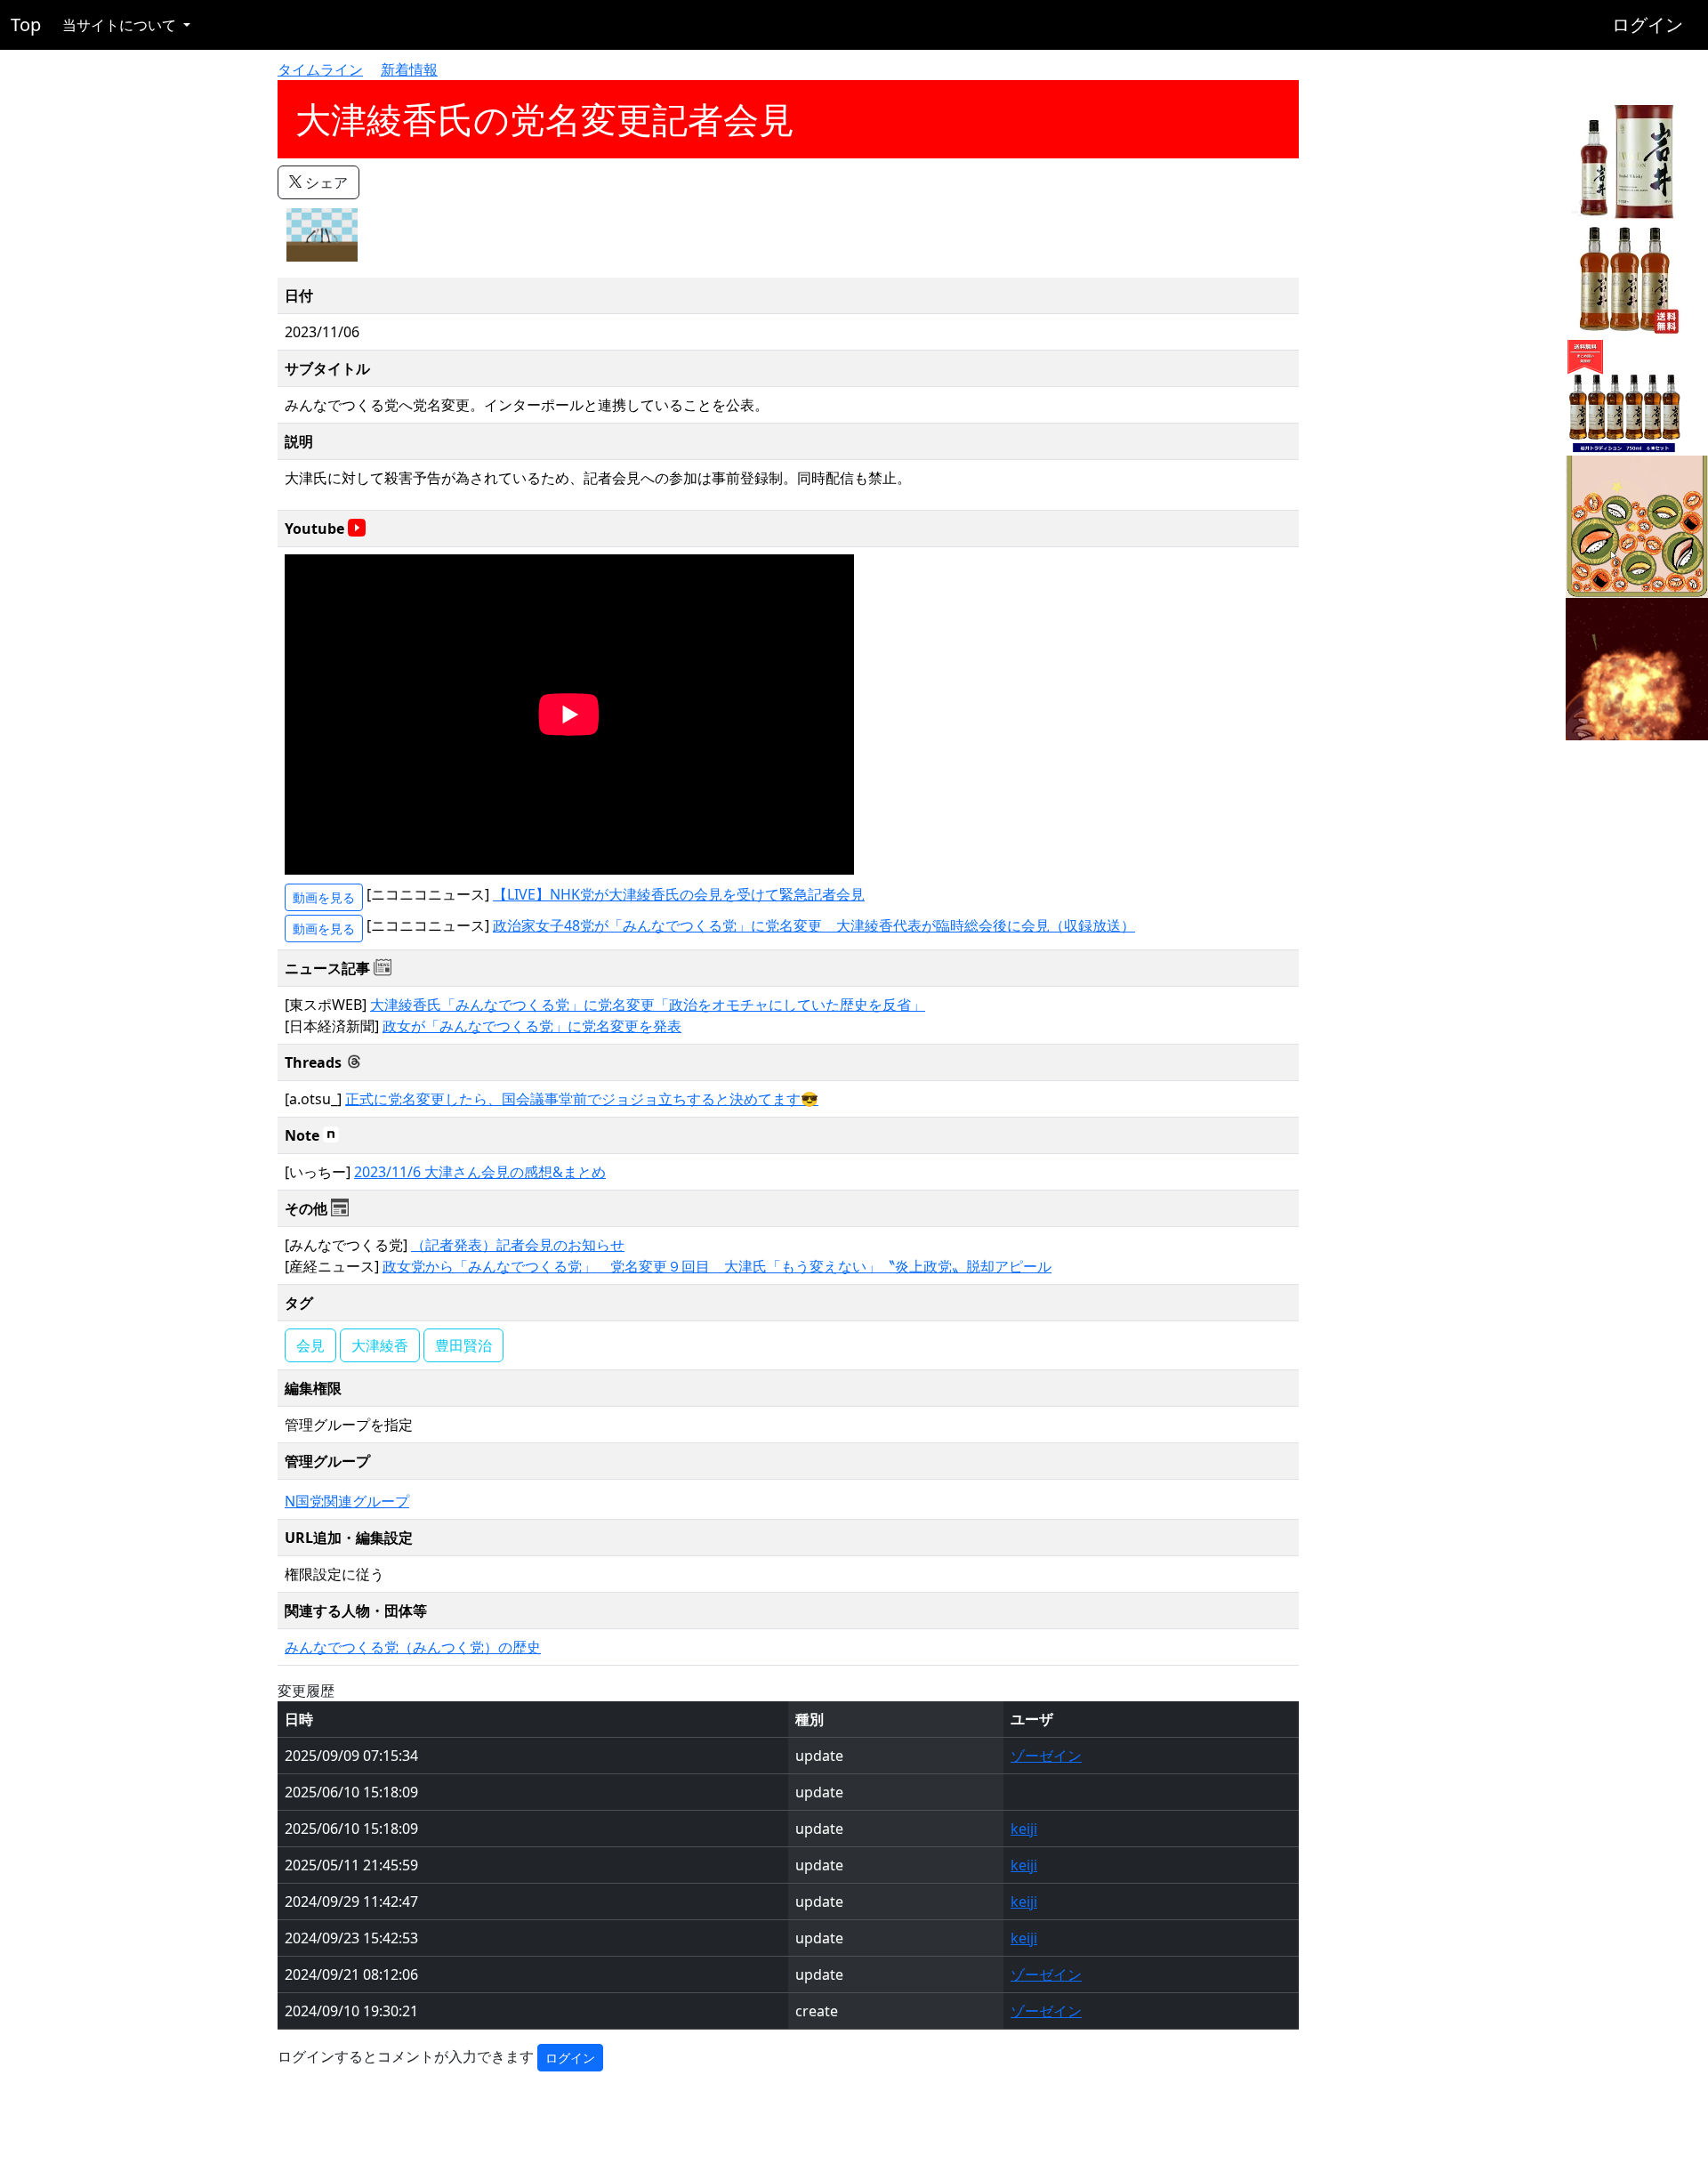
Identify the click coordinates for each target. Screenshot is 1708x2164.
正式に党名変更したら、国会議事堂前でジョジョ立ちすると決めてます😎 (582, 1099)
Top (26, 24)
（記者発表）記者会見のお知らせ (518, 1245)
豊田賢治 (463, 1345)
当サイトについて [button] (121, 25)
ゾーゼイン (1046, 1756)
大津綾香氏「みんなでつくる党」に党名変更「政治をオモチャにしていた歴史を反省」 (648, 1005)
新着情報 (409, 69)
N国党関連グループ (347, 1501)
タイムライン (320, 69)
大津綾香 (380, 1345)
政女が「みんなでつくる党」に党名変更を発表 (532, 1026)
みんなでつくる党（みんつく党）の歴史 (413, 1647)
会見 (310, 1345)
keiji (1024, 1829)
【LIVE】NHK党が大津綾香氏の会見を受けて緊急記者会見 (679, 894)
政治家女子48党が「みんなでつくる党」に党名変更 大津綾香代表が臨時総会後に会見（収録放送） (814, 925)
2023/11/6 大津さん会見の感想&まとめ (480, 1172)
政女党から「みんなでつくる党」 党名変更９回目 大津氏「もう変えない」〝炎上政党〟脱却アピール (717, 1266)
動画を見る (324, 897)
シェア (325, 182)
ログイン (1648, 24)
